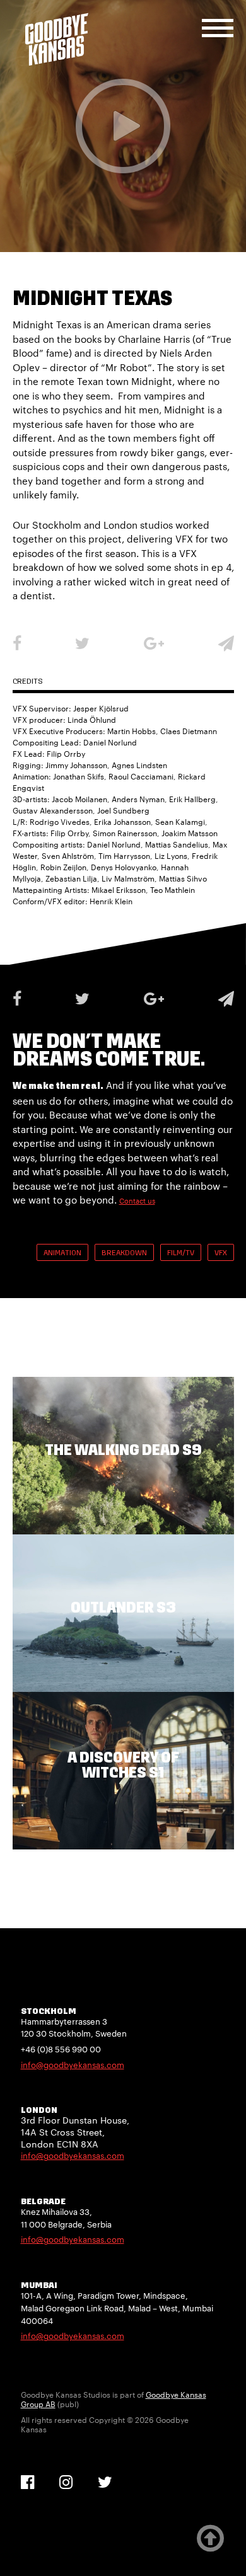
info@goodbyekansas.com (73, 2065)
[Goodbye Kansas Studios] (57, 39)
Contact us (137, 1201)
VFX (221, 1253)
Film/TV (181, 1253)
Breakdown (124, 1253)
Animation (62, 1253)
